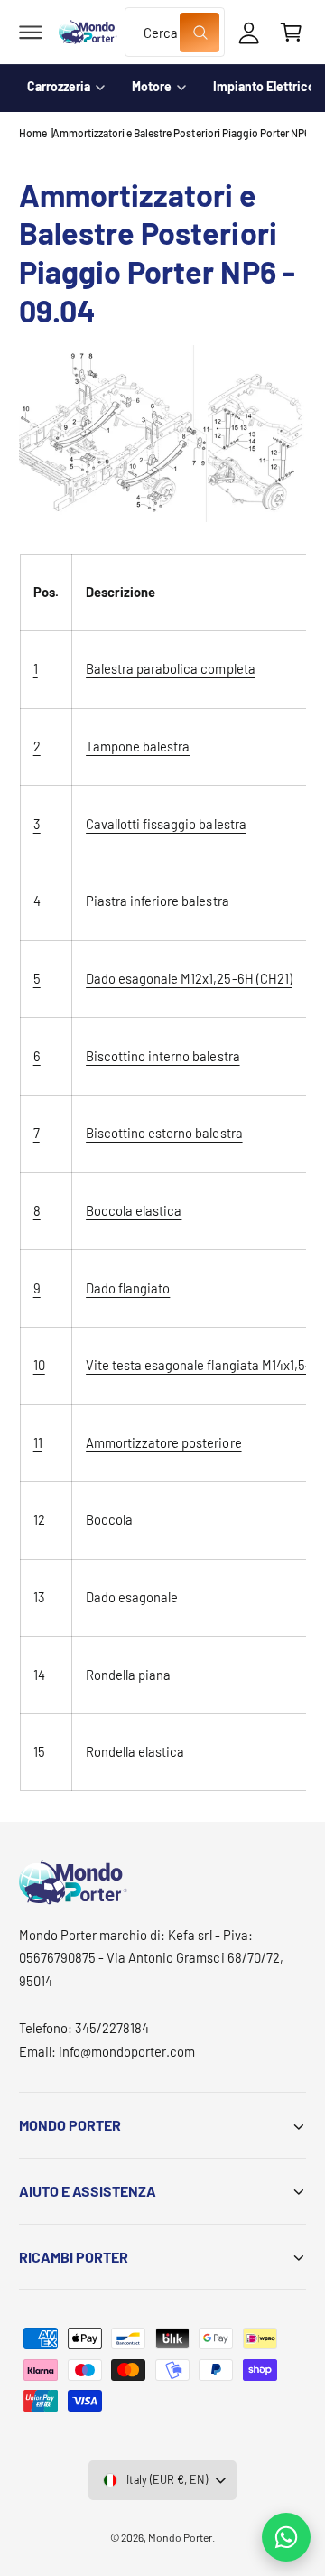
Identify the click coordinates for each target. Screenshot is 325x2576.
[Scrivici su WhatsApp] (286, 2537)
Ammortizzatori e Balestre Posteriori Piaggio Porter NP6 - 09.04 (179, 133)
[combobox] (174, 32)
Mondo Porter (180, 2537)
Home (33, 133)
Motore (152, 86)
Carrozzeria (59, 86)
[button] (31, 33)
